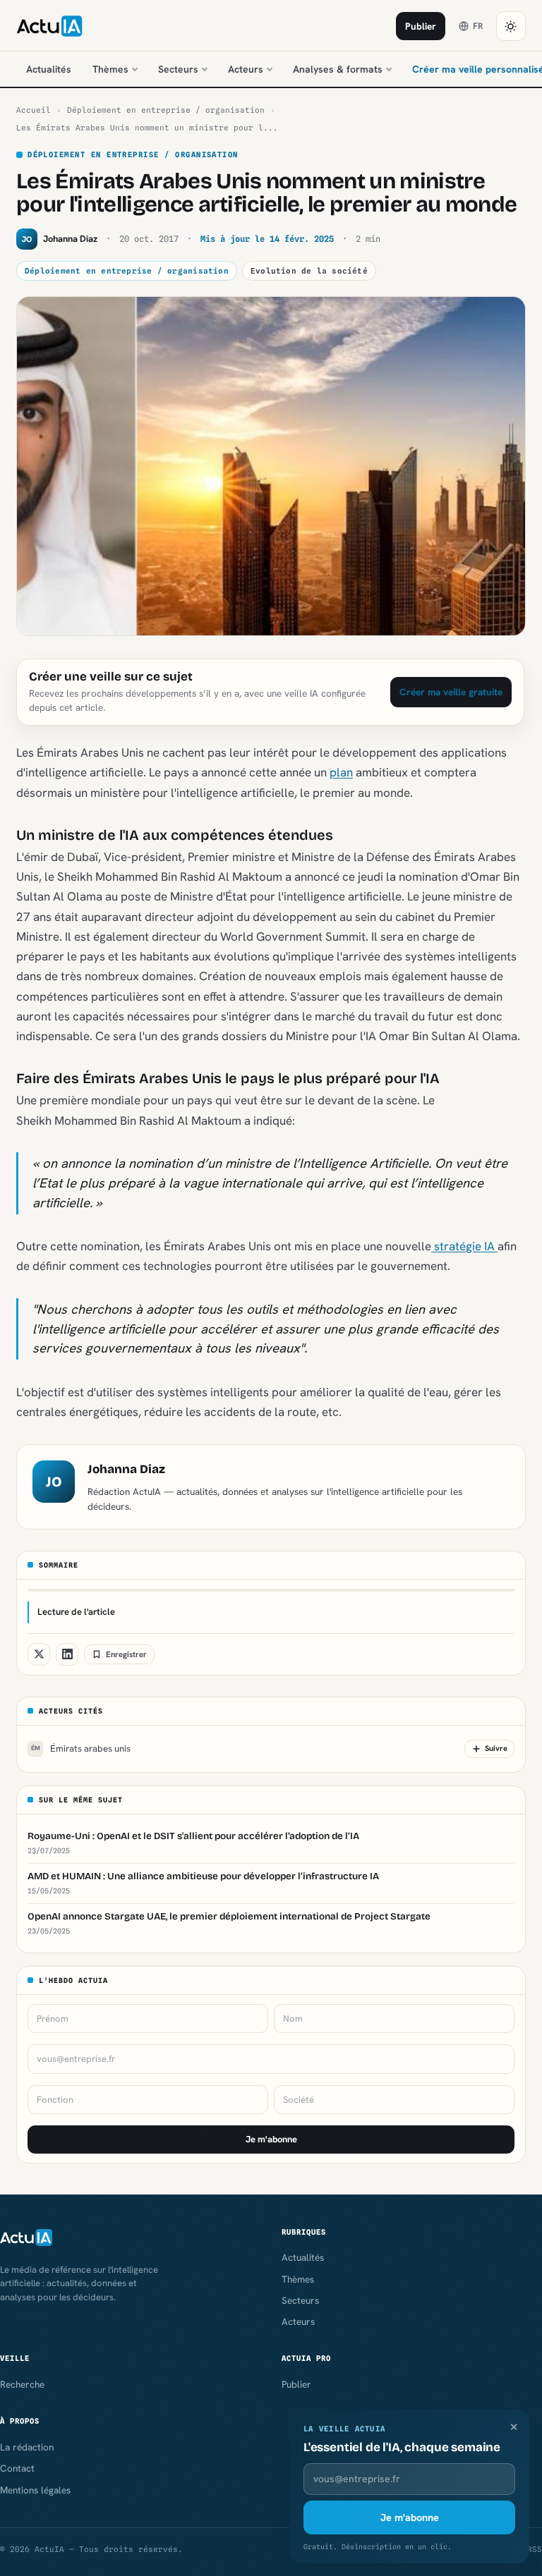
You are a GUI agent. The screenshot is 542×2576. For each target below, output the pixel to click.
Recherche (22, 2384)
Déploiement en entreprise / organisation (166, 110)
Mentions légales (35, 2490)
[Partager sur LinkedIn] (67, 1654)
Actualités (49, 69)
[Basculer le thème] (511, 26)
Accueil (34, 110)
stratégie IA (464, 1246)
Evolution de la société (309, 271)
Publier (421, 26)
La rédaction (27, 2447)
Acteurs (246, 69)
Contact (17, 2468)
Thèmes (110, 69)
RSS (535, 2549)
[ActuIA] (49, 26)
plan (341, 772)
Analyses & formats (338, 69)
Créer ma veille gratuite (451, 692)
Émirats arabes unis (81, 1748)
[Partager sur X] (39, 1654)
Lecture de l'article (76, 1612)
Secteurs (178, 69)
